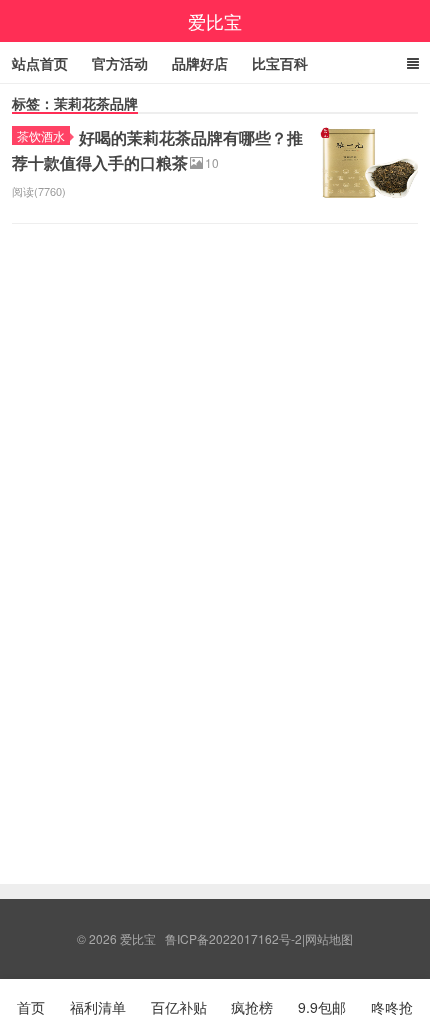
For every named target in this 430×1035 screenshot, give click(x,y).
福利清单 (98, 1007)
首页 (31, 1007)
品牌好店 (200, 63)
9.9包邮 (322, 1007)
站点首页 (40, 63)
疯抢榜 (252, 1007)
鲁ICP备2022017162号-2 (233, 938)
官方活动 (120, 63)
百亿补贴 (179, 1007)
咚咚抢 (392, 1007)
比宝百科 (280, 63)
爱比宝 (215, 21)
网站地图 (329, 938)
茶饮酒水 (41, 135)
